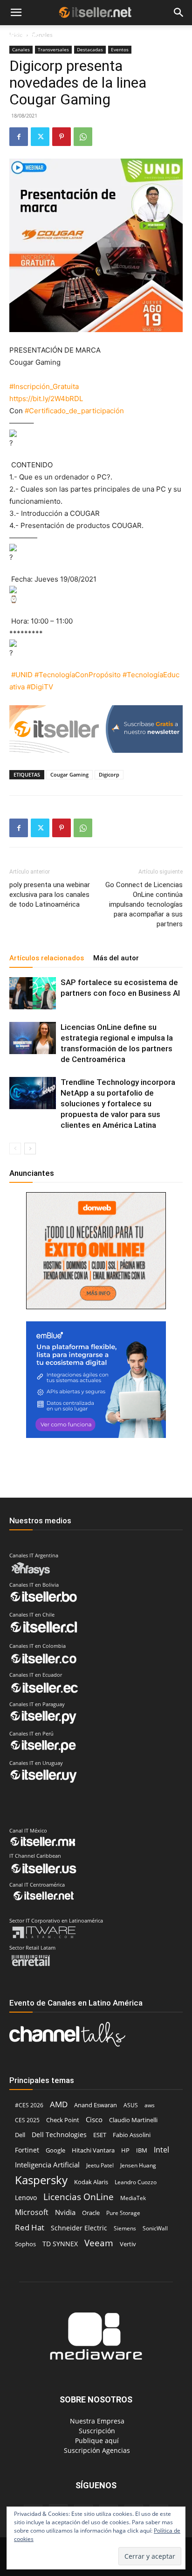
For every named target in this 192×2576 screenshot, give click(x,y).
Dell (20, 2135)
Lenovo (26, 2198)
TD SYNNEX (60, 2244)
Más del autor (116, 958)
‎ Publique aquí (96, 2441)
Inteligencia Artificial (47, 2165)
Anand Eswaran (96, 2105)
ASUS (131, 2105)
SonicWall (155, 2228)
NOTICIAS (23, 36)
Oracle (91, 2213)
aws (150, 2105)
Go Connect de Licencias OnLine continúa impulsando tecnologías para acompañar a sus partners (144, 904)
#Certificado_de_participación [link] (74, 411)
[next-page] (30, 1149)
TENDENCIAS (80, 36)
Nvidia (65, 2212)
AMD (59, 2104)
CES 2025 (27, 2120)
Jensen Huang (138, 2165)
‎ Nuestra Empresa (96, 2421)
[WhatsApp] (83, 137)
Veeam (99, 2243)
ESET (100, 2135)
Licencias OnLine (79, 2197)
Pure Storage (123, 2213)
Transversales (53, 49)
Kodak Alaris (91, 2182)
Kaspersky (41, 2180)
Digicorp (109, 774)
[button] (16, 13)
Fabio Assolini (132, 2135)
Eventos (120, 49)
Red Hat (30, 2227)
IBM (142, 2150)
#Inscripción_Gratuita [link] (44, 386)
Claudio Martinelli (133, 2120)
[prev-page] (15, 1149)
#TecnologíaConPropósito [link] (78, 675)
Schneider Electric (79, 2228)
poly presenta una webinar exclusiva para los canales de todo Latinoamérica (50, 895)
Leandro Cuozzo (136, 2182)
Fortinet (27, 2150)
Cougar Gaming (69, 774)
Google (55, 2150)
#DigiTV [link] (40, 687)
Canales (21, 49)
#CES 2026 (29, 2105)
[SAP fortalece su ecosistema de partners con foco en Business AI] (33, 993)
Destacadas (90, 49)
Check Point (63, 2120)
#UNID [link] (22, 675)
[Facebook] (19, 137)
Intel (161, 2149)
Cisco (94, 2119)
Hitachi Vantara (93, 2150)
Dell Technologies (59, 2135)
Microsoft (32, 2212)
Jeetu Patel (100, 2165)
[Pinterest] (62, 137)
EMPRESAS (131, 36)
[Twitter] (40, 137)
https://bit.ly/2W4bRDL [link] (46, 399)
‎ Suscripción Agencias (96, 2450)
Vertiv (128, 2244)
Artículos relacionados (47, 958)
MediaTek (133, 2198)
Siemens (125, 2228)
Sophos (25, 2244)
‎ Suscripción (96, 2431)
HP (125, 2150)
